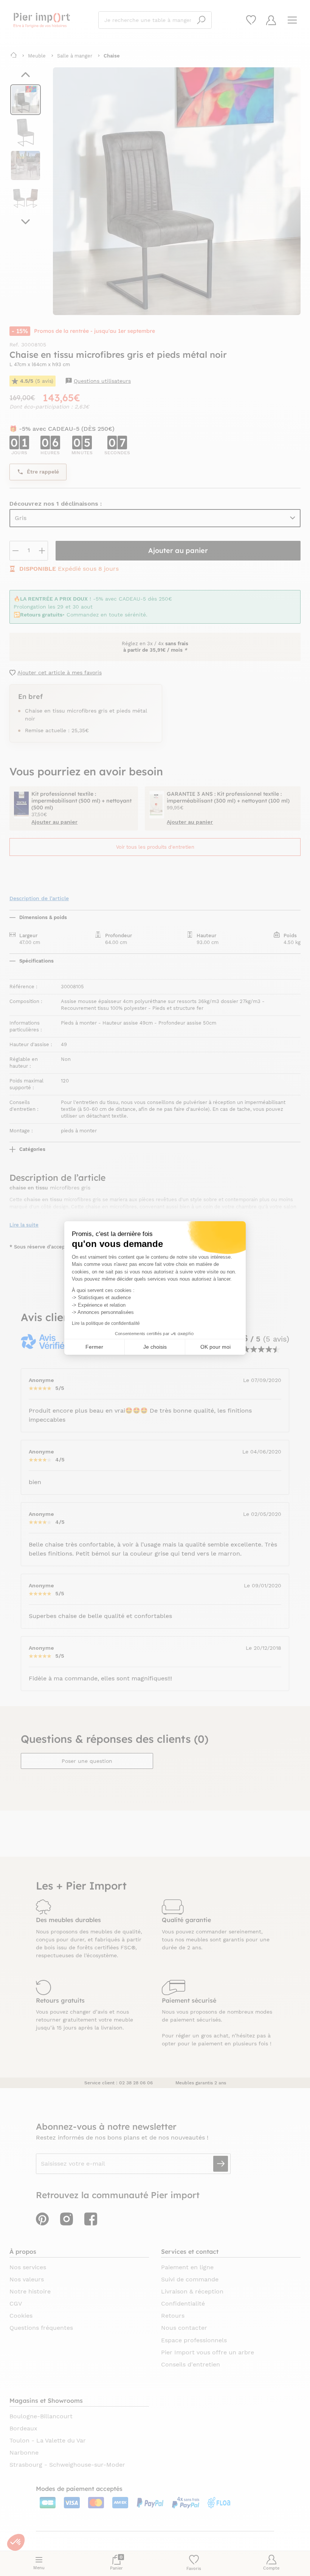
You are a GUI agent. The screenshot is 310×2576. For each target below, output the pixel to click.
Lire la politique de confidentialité (106, 1323)
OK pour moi (215, 1347)
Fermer (94, 1347)
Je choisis (155, 1347)
